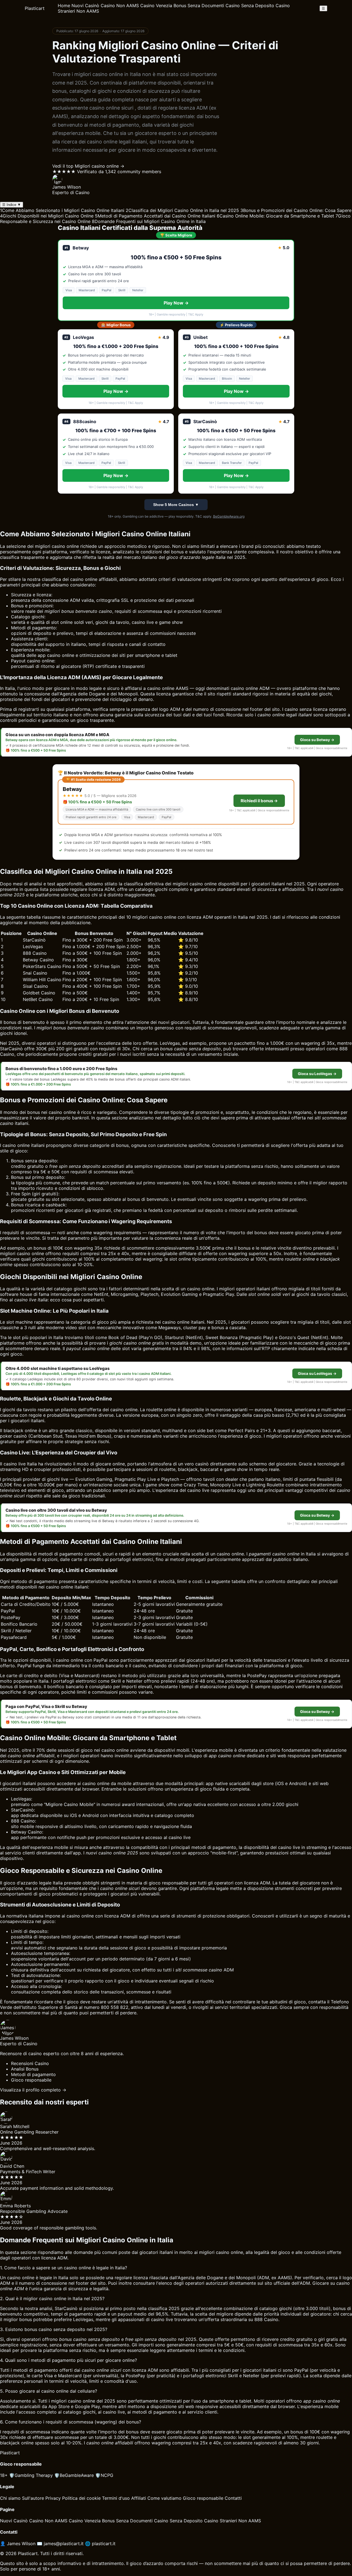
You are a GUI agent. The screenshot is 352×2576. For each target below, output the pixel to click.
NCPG (104, 2475)
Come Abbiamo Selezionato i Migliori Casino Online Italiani (62, 210)
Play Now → (176, 303)
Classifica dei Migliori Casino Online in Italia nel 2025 (182, 210)
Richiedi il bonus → (259, 801)
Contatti (233, 2498)
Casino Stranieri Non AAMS (233, 2521)
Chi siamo (10, 2498)
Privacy (53, 2498)
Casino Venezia (156, 6)
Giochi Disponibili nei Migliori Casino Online (47, 216)
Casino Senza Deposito (250, 6)
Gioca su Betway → (317, 740)
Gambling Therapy (31, 2475)
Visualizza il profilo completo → (33, 2090)
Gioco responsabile (203, 2498)
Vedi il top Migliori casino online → (88, 166)
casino (24, 1253)
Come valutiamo (164, 2498)
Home (64, 6)
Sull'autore (33, 2498)
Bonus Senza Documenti (199, 6)
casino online (84, 579)
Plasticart (35, 8)
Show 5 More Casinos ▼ (176, 505)
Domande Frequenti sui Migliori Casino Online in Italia (149, 221)
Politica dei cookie (81, 2498)
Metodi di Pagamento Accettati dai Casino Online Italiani (155, 216)
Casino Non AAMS (120, 6)
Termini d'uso (116, 2498)
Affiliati (139, 2498)
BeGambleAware (74, 2475)
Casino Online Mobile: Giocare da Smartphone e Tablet (275, 216)
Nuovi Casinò (85, 6)
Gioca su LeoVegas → (317, 1074)
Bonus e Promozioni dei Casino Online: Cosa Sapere (296, 210)
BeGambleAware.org (229, 516)
